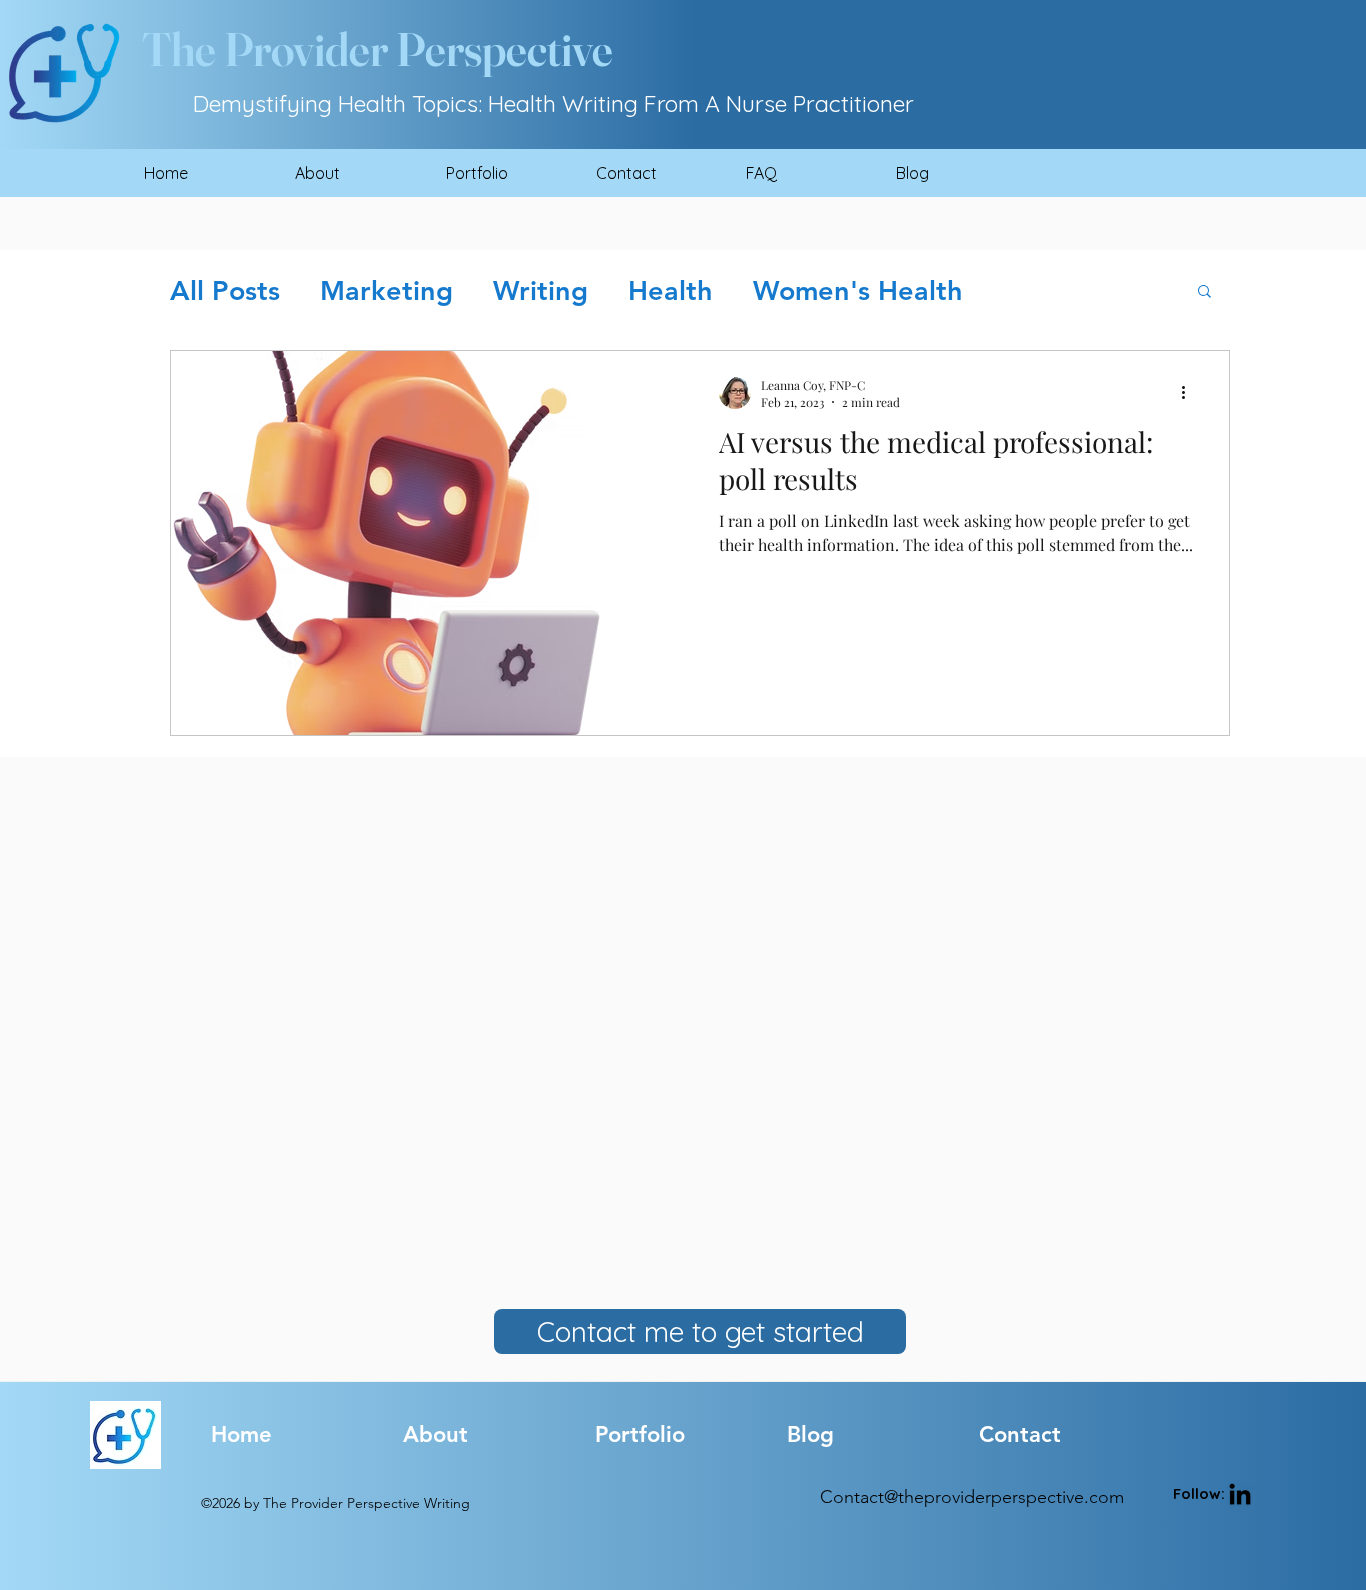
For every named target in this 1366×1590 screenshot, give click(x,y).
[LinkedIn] (1240, 1496)
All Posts (225, 290)
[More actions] (1190, 393)
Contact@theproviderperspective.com (972, 1497)
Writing (540, 290)
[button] (1204, 292)
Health (670, 290)
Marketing (386, 290)
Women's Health (858, 290)
